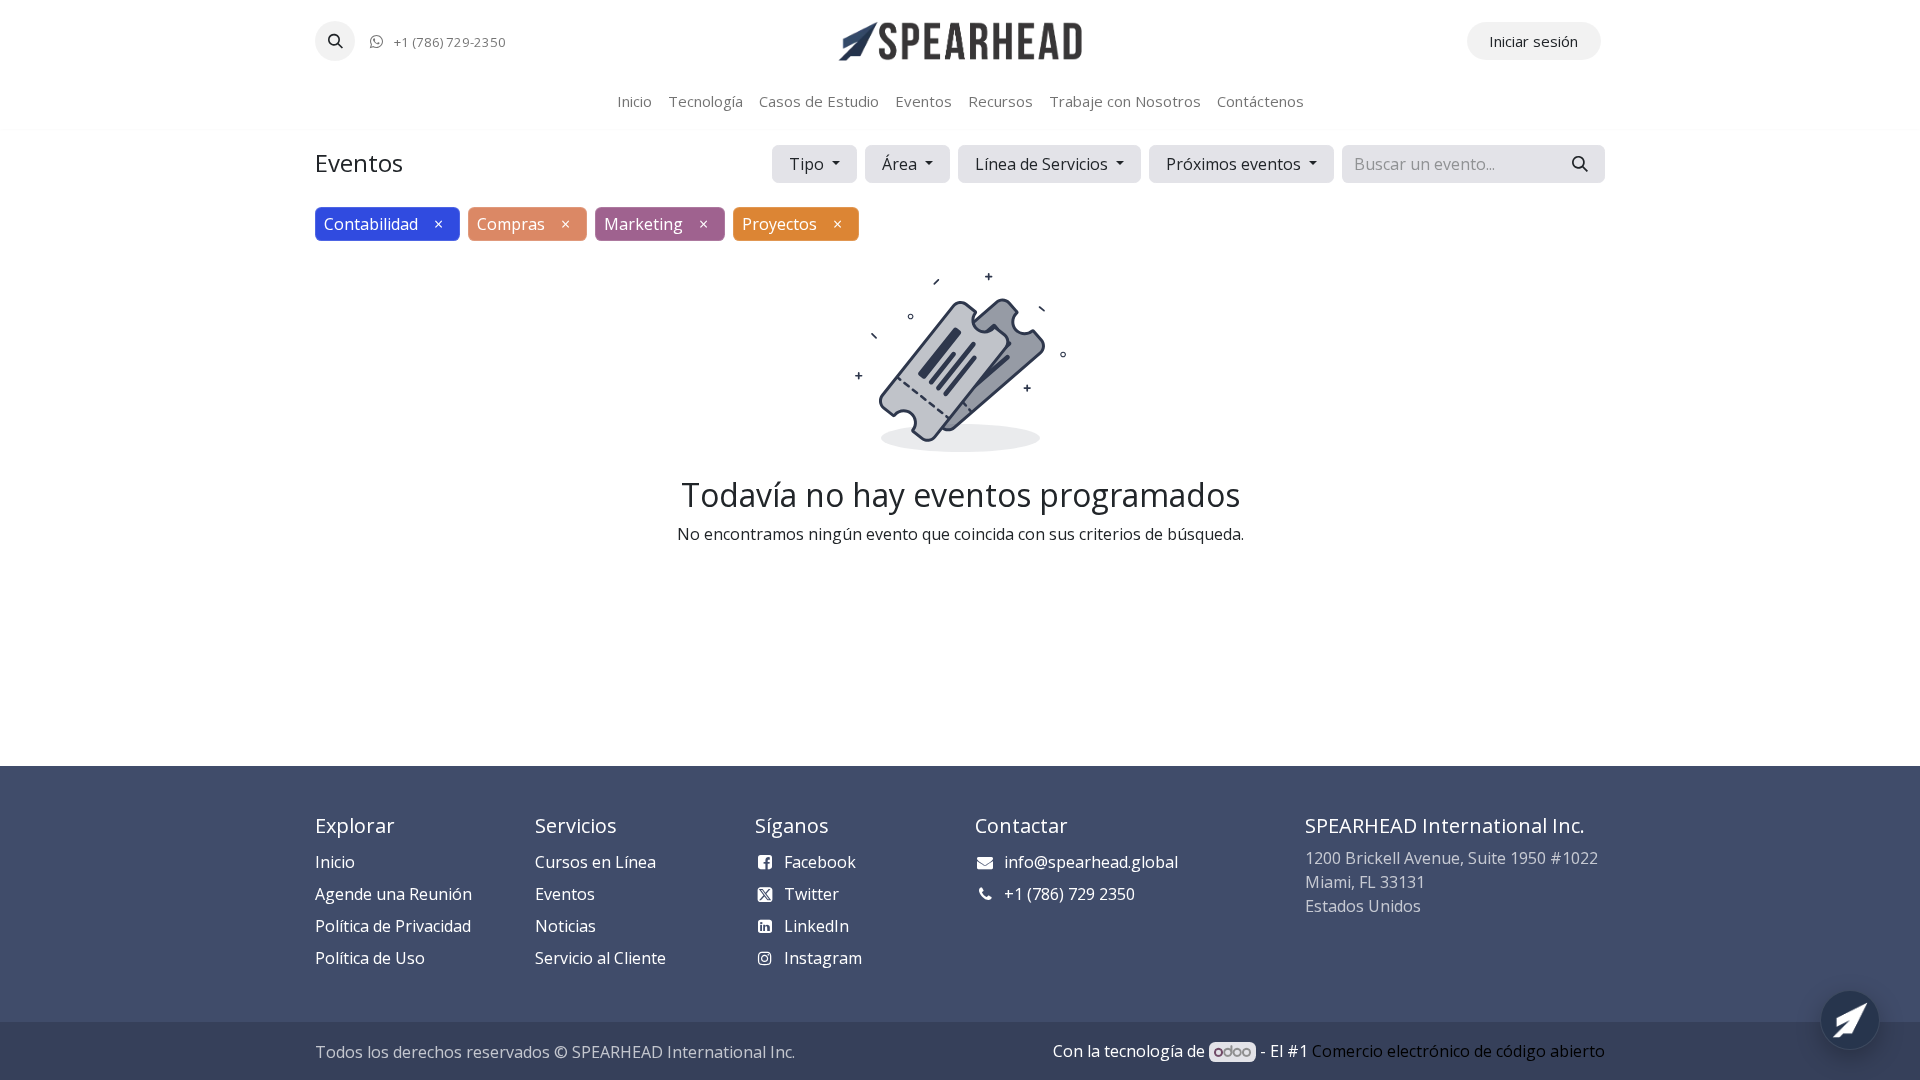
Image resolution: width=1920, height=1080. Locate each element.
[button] (335, 41)
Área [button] (901, 164)
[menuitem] (634, 101)
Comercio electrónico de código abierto (1458, 1051)
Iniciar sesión (1533, 41)
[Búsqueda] (1580, 164)
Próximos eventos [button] (1235, 164)
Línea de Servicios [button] (1043, 164)
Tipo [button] (808, 164)
